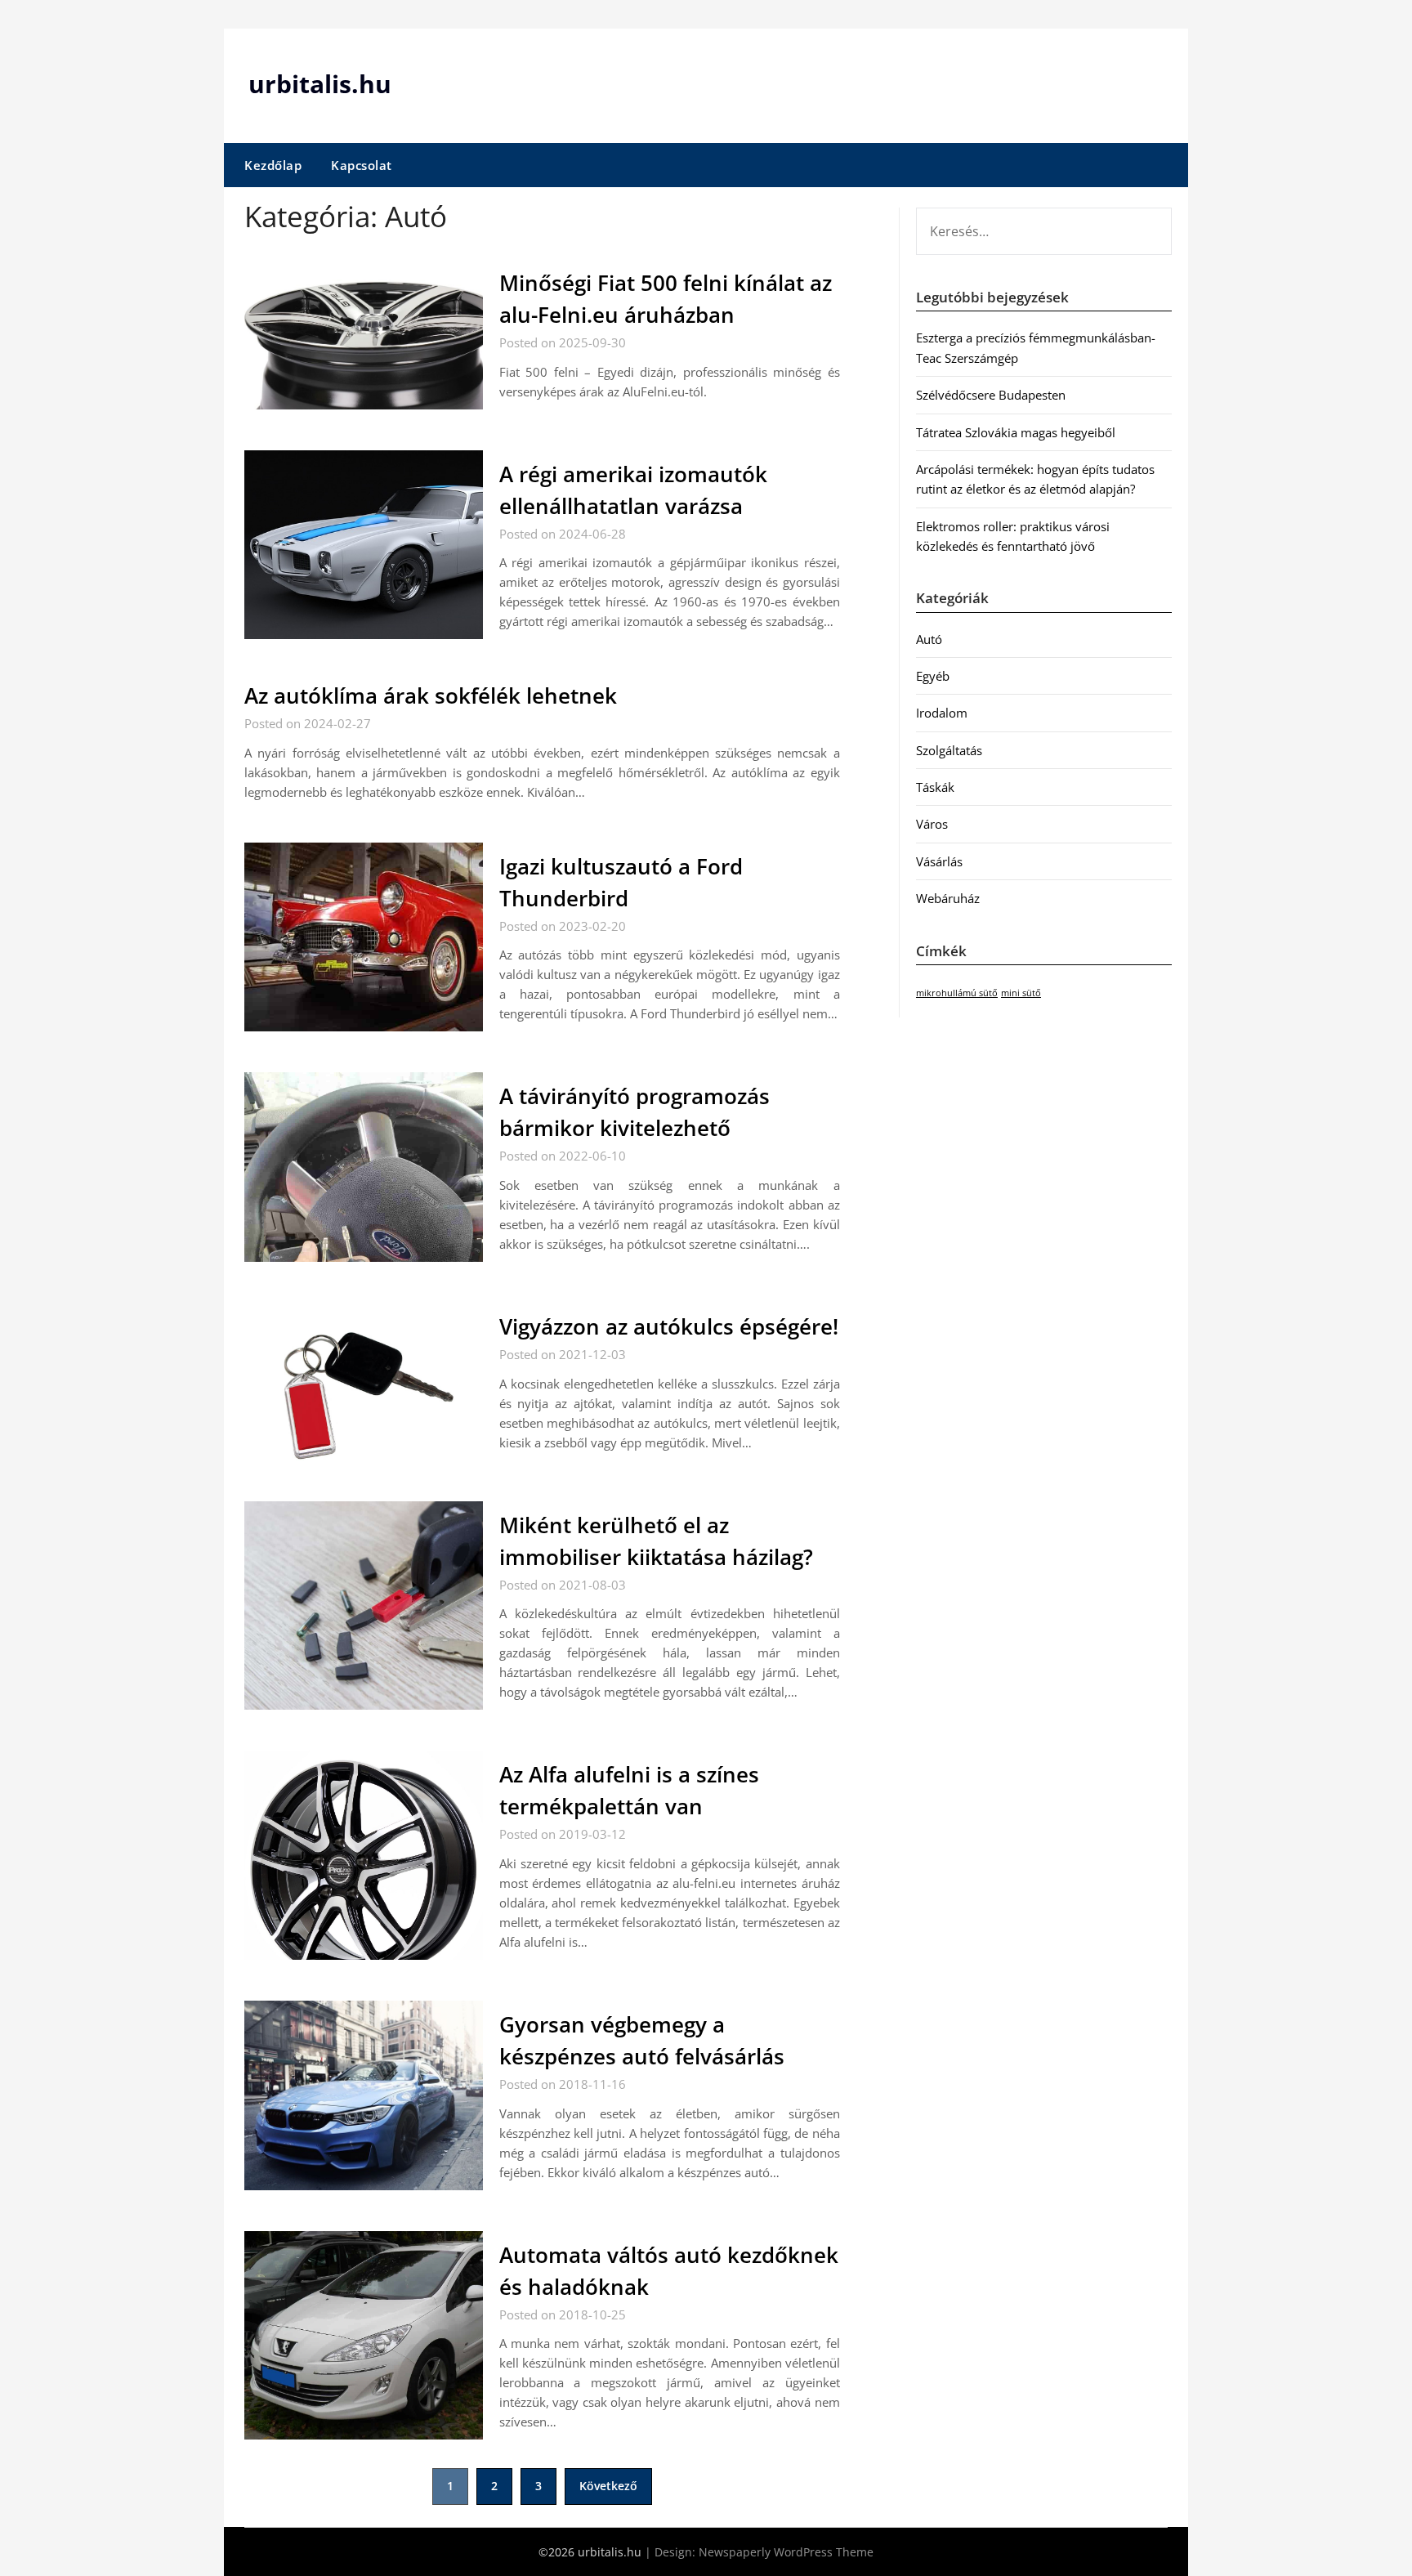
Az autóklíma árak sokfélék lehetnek (431, 695)
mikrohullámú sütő (957, 993)
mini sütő (1021, 993)
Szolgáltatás (949, 750)
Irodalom (942, 713)
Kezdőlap (273, 165)
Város (932, 824)
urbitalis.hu (320, 84)
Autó (929, 639)
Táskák (935, 787)
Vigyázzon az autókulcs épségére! (669, 1326)
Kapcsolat (362, 165)
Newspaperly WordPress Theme (786, 2552)
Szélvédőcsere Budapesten (991, 395)
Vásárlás (939, 861)
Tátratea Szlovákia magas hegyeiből (1016, 432)
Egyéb (933, 676)
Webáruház (948, 898)
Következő (608, 2486)
